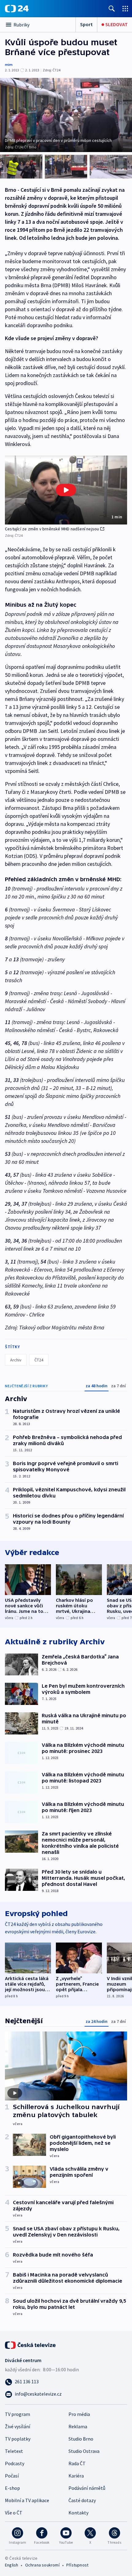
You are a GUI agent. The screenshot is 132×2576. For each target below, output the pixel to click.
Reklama (78, 2426)
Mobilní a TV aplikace (27, 2500)
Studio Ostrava (84, 2451)
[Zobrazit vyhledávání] (112, 8)
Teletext (14, 2451)
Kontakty (78, 2513)
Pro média (79, 2414)
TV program (17, 2414)
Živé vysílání (17, 2426)
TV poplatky (18, 2439)
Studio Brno (81, 2439)
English (12, 2565)
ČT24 (39, 1360)
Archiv (16, 1360)
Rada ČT (77, 2463)
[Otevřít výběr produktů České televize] (125, 8)
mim (9, 64)
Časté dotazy (82, 2500)
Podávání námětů (87, 2488)
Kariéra (76, 2476)
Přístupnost (77, 2565)
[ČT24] (17, 9)
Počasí (12, 2476)
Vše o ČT (14, 2513)
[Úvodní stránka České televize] (31, 2345)
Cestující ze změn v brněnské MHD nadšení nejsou (52, 529)
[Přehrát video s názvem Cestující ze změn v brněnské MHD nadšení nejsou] (66, 490)
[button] (66, 490)
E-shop (12, 2488)
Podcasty (15, 2463)
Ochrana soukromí (42, 2565)
